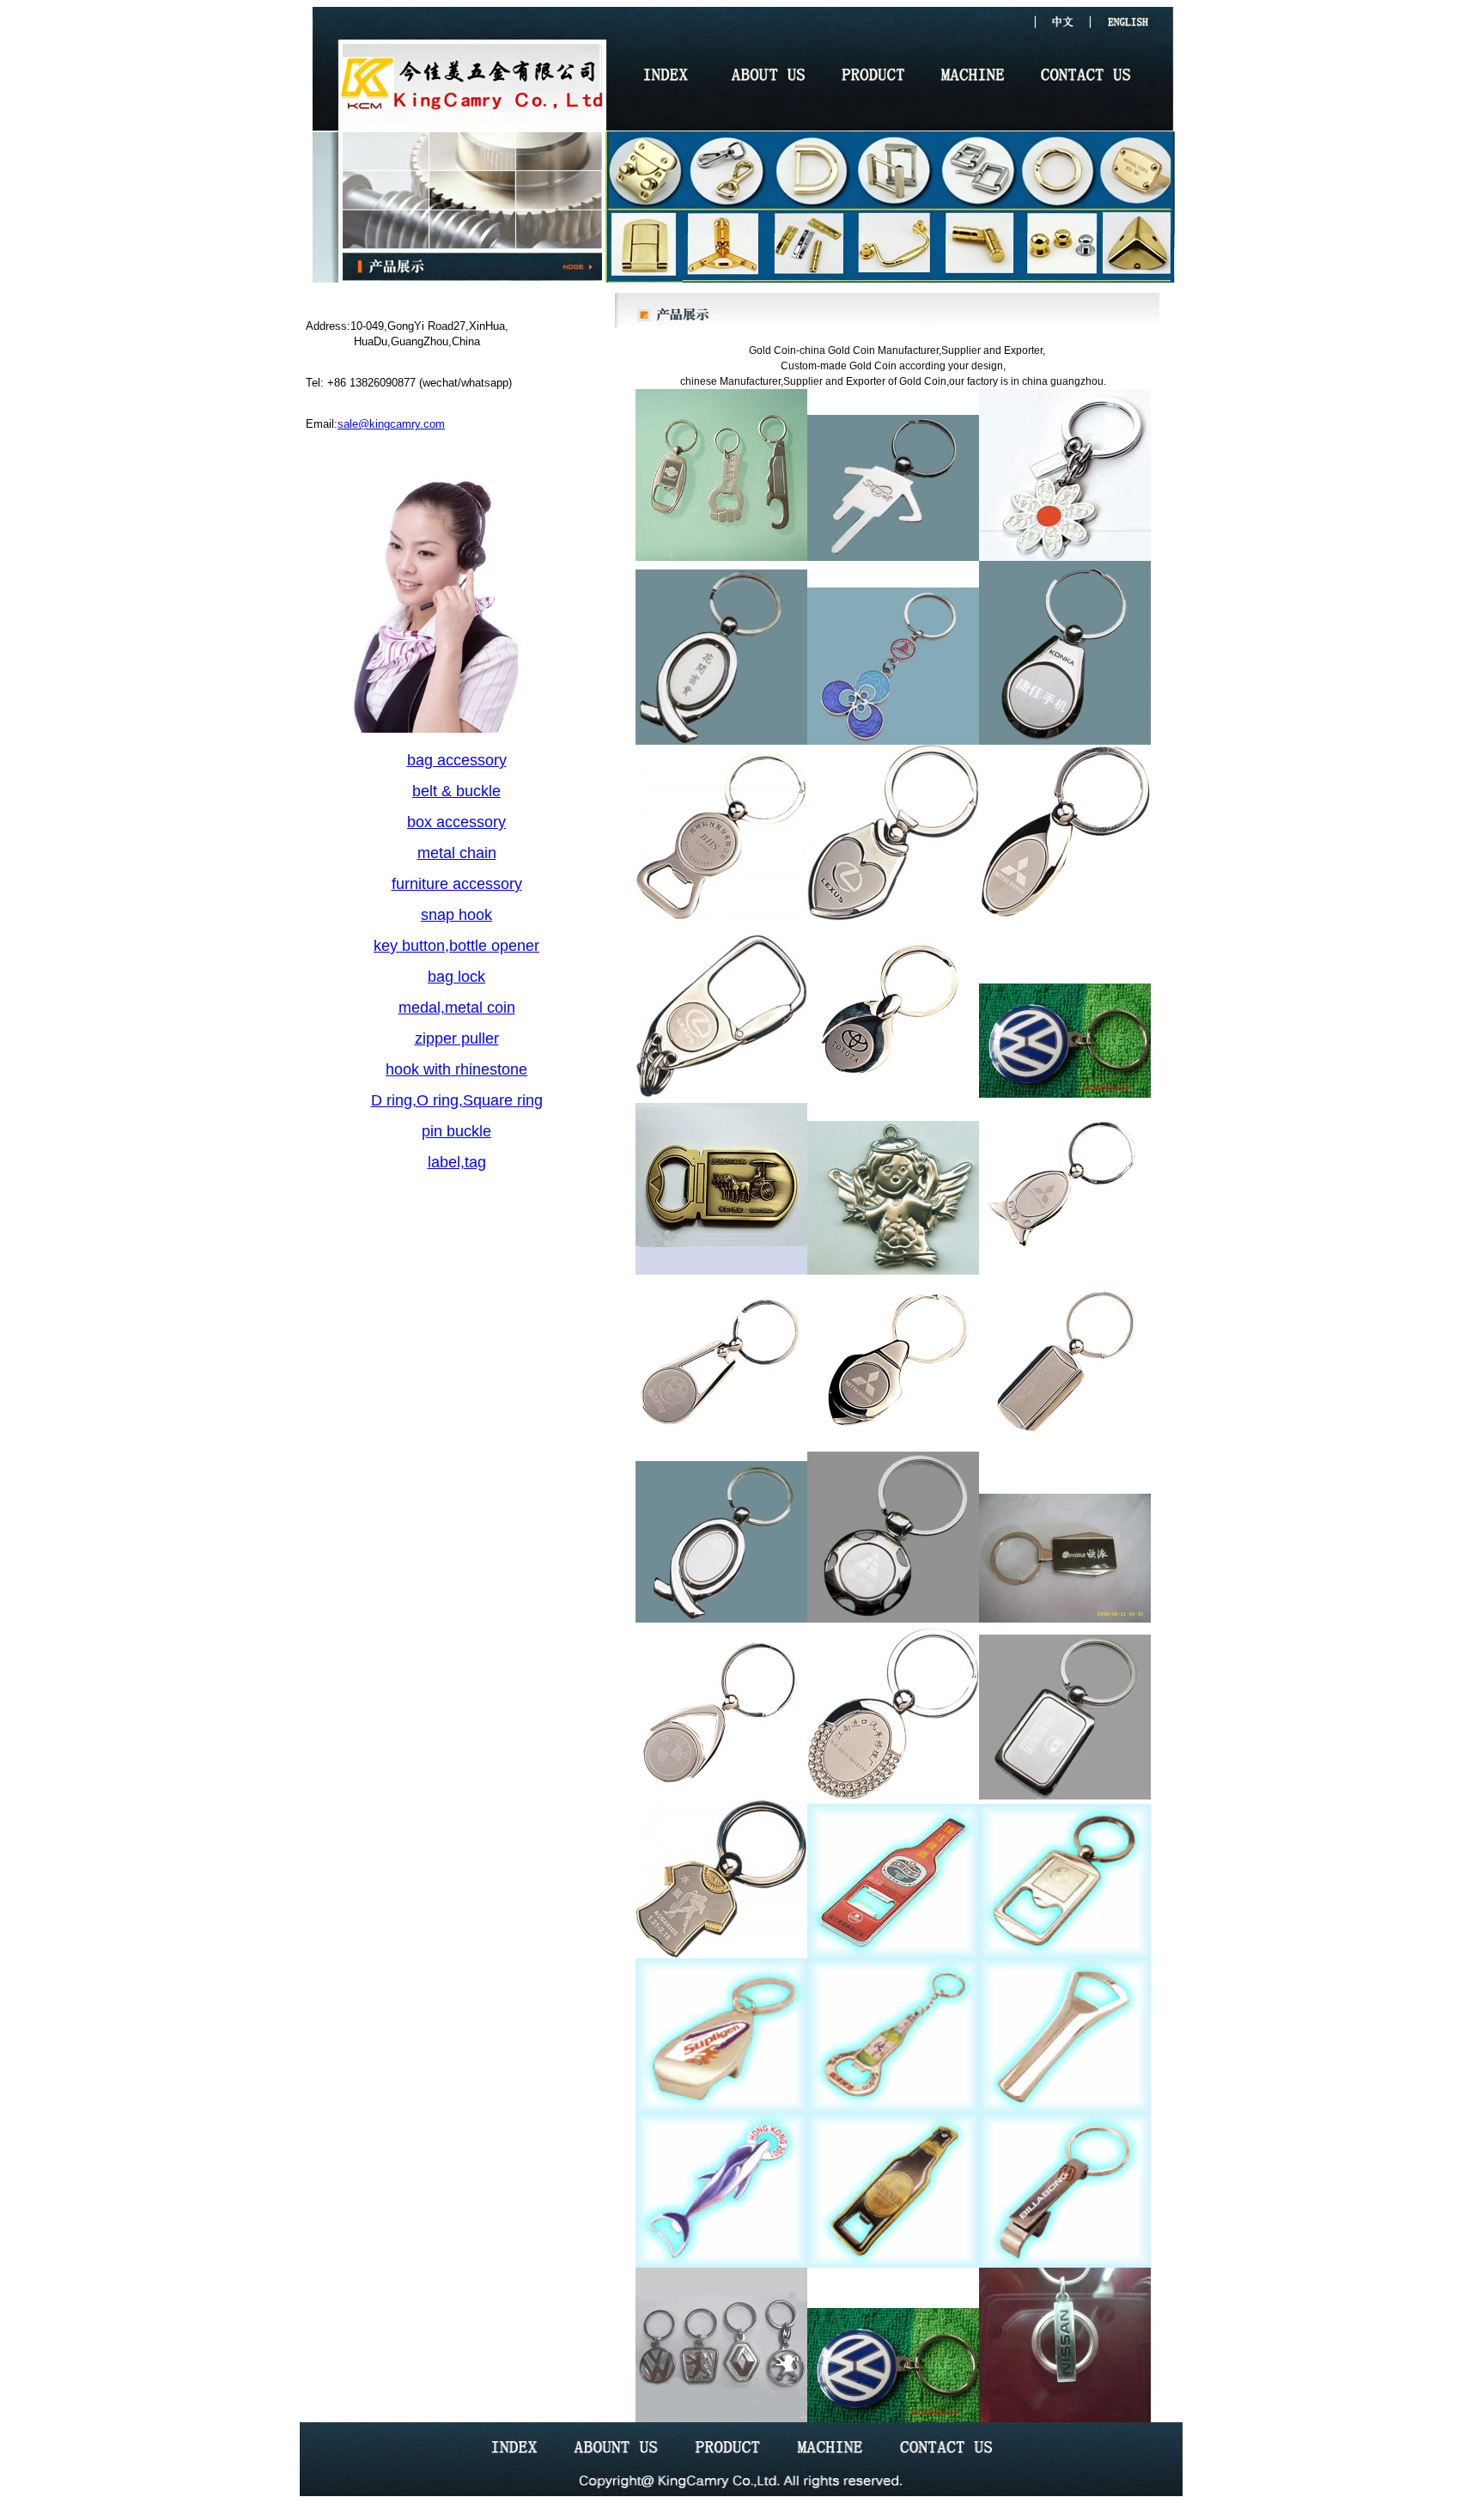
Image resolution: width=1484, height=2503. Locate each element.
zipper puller (457, 1038)
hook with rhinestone (456, 1069)
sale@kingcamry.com (391, 424)
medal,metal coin (457, 1008)
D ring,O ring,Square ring (457, 1100)
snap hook (456, 915)
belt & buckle (456, 791)
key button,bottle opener (456, 946)
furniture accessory (457, 884)
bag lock (456, 977)
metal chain (457, 853)
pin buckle (456, 1131)
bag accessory (457, 760)
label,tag (457, 1162)
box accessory (456, 822)
